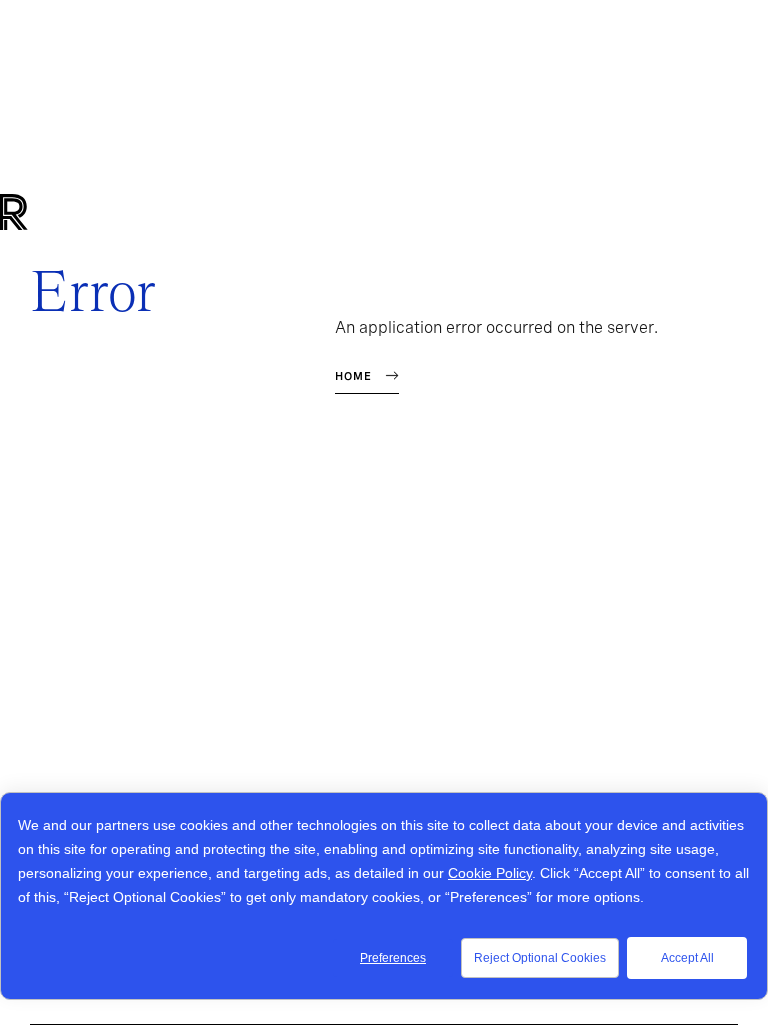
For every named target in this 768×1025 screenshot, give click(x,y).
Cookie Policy (490, 873)
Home (353, 376)
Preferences (393, 958)
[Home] (47, 212)
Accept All (687, 958)
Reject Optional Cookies (540, 958)
